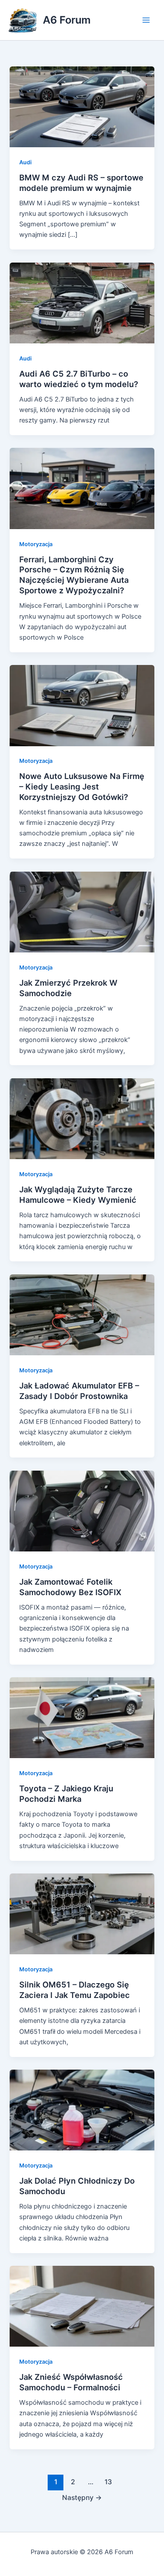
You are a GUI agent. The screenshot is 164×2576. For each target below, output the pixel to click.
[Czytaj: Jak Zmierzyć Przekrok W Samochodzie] (82, 911)
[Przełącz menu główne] (146, 20)
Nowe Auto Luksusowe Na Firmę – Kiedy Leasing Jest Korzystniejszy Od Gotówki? (82, 786)
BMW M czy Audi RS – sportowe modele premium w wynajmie (81, 183)
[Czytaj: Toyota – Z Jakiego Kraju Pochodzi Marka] (82, 1717)
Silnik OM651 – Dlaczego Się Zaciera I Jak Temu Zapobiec (75, 1990)
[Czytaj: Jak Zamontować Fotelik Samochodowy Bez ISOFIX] (82, 1510)
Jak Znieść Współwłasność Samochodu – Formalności (71, 2382)
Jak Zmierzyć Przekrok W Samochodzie (68, 988)
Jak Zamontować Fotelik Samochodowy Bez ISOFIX (70, 1587)
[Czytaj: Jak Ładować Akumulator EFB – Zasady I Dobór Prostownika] (82, 1314)
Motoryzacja (36, 544)
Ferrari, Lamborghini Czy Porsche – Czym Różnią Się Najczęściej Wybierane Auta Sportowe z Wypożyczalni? (74, 575)
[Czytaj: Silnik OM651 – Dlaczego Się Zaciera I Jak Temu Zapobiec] (82, 1914)
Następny (82, 2498)
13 (108, 2482)
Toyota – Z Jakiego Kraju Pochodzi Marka (66, 1794)
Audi (25, 162)
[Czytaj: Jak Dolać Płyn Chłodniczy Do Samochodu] (82, 2110)
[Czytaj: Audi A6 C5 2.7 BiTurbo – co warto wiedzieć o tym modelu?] (82, 302)
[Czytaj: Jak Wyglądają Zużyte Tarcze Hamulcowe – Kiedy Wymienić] (82, 1118)
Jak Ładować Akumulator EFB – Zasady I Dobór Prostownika (79, 1391)
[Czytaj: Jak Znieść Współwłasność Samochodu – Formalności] (82, 2306)
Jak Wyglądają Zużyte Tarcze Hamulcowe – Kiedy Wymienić (78, 1195)
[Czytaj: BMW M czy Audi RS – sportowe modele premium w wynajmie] (82, 106)
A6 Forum (67, 20)
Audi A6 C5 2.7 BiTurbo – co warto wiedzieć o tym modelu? (79, 379)
